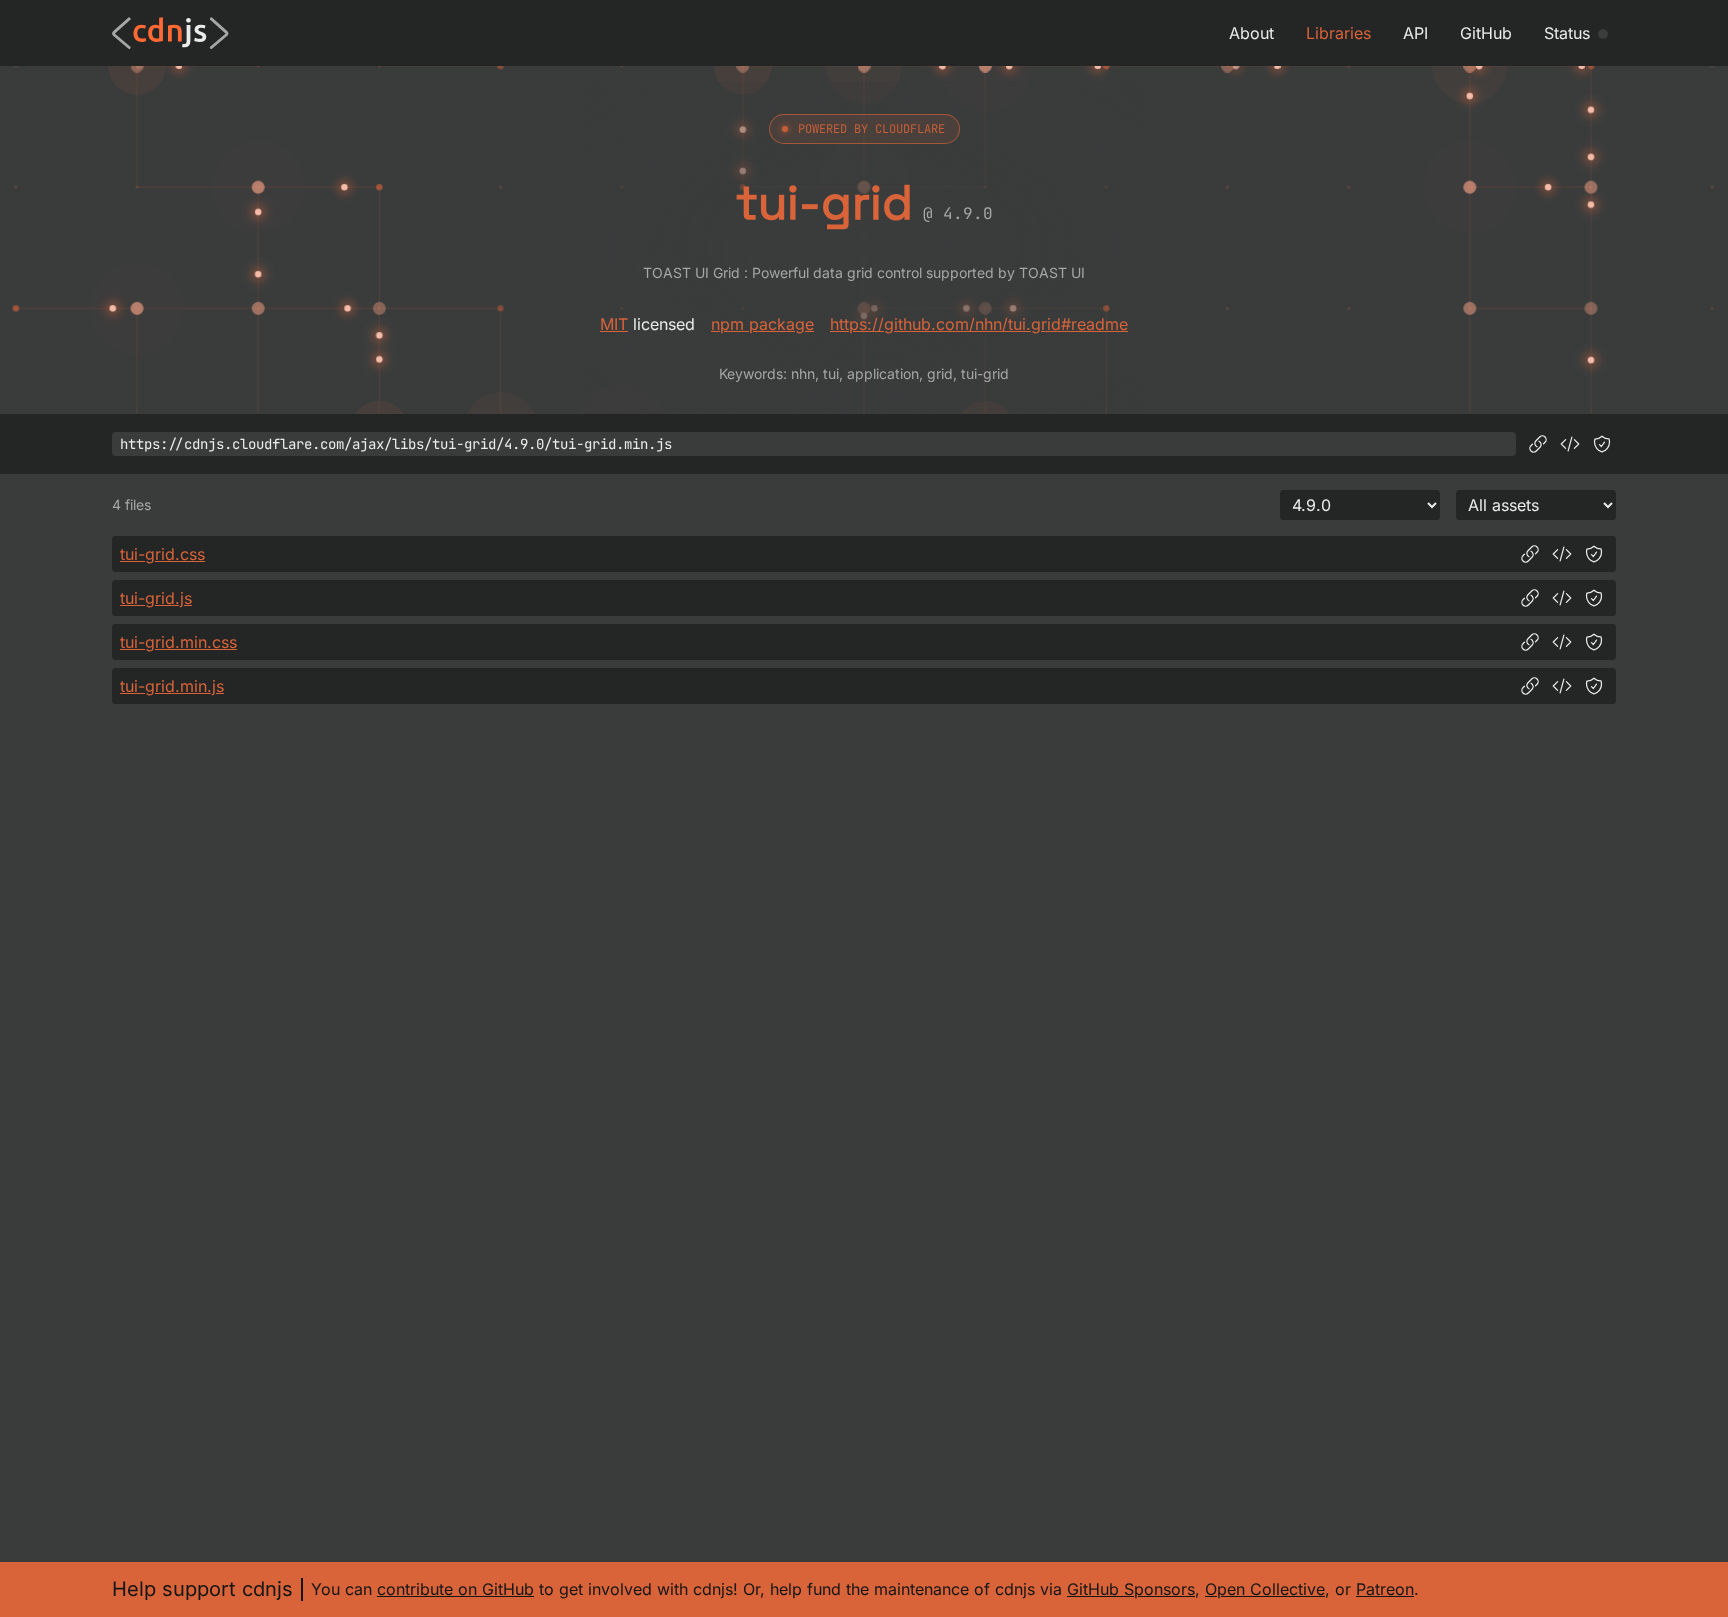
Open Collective (1265, 1589)
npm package (762, 324)
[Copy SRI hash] (1602, 444)
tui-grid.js (156, 598)
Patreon (1385, 1589)
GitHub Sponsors (1131, 1589)
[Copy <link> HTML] (1562, 554)
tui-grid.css (162, 554)
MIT (614, 324)
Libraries (1338, 33)
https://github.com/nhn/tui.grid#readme (979, 324)
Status (1567, 33)
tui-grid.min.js (172, 686)
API (1415, 33)
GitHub (1486, 33)
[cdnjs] (170, 33)
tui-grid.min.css (178, 642)
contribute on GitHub (455, 1589)
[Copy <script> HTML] (1570, 444)
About (1251, 33)
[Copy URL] (1538, 444)
